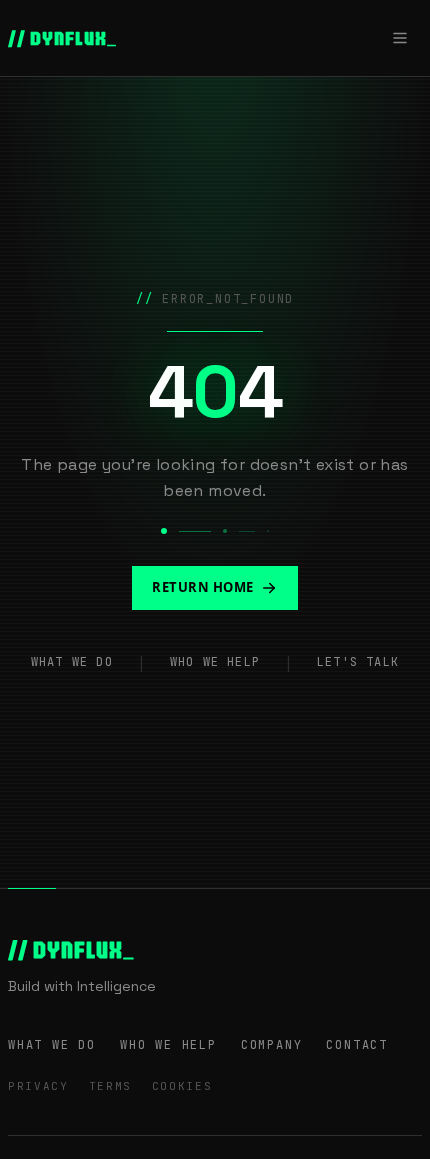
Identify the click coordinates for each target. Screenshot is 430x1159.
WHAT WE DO (72, 662)
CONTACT (357, 1045)
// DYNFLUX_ (62, 38)
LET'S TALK (358, 662)
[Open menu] (400, 38)
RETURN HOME (203, 587)
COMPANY (272, 1045)
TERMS (110, 1086)
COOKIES (182, 1086)
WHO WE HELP (215, 662)
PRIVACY (38, 1086)
